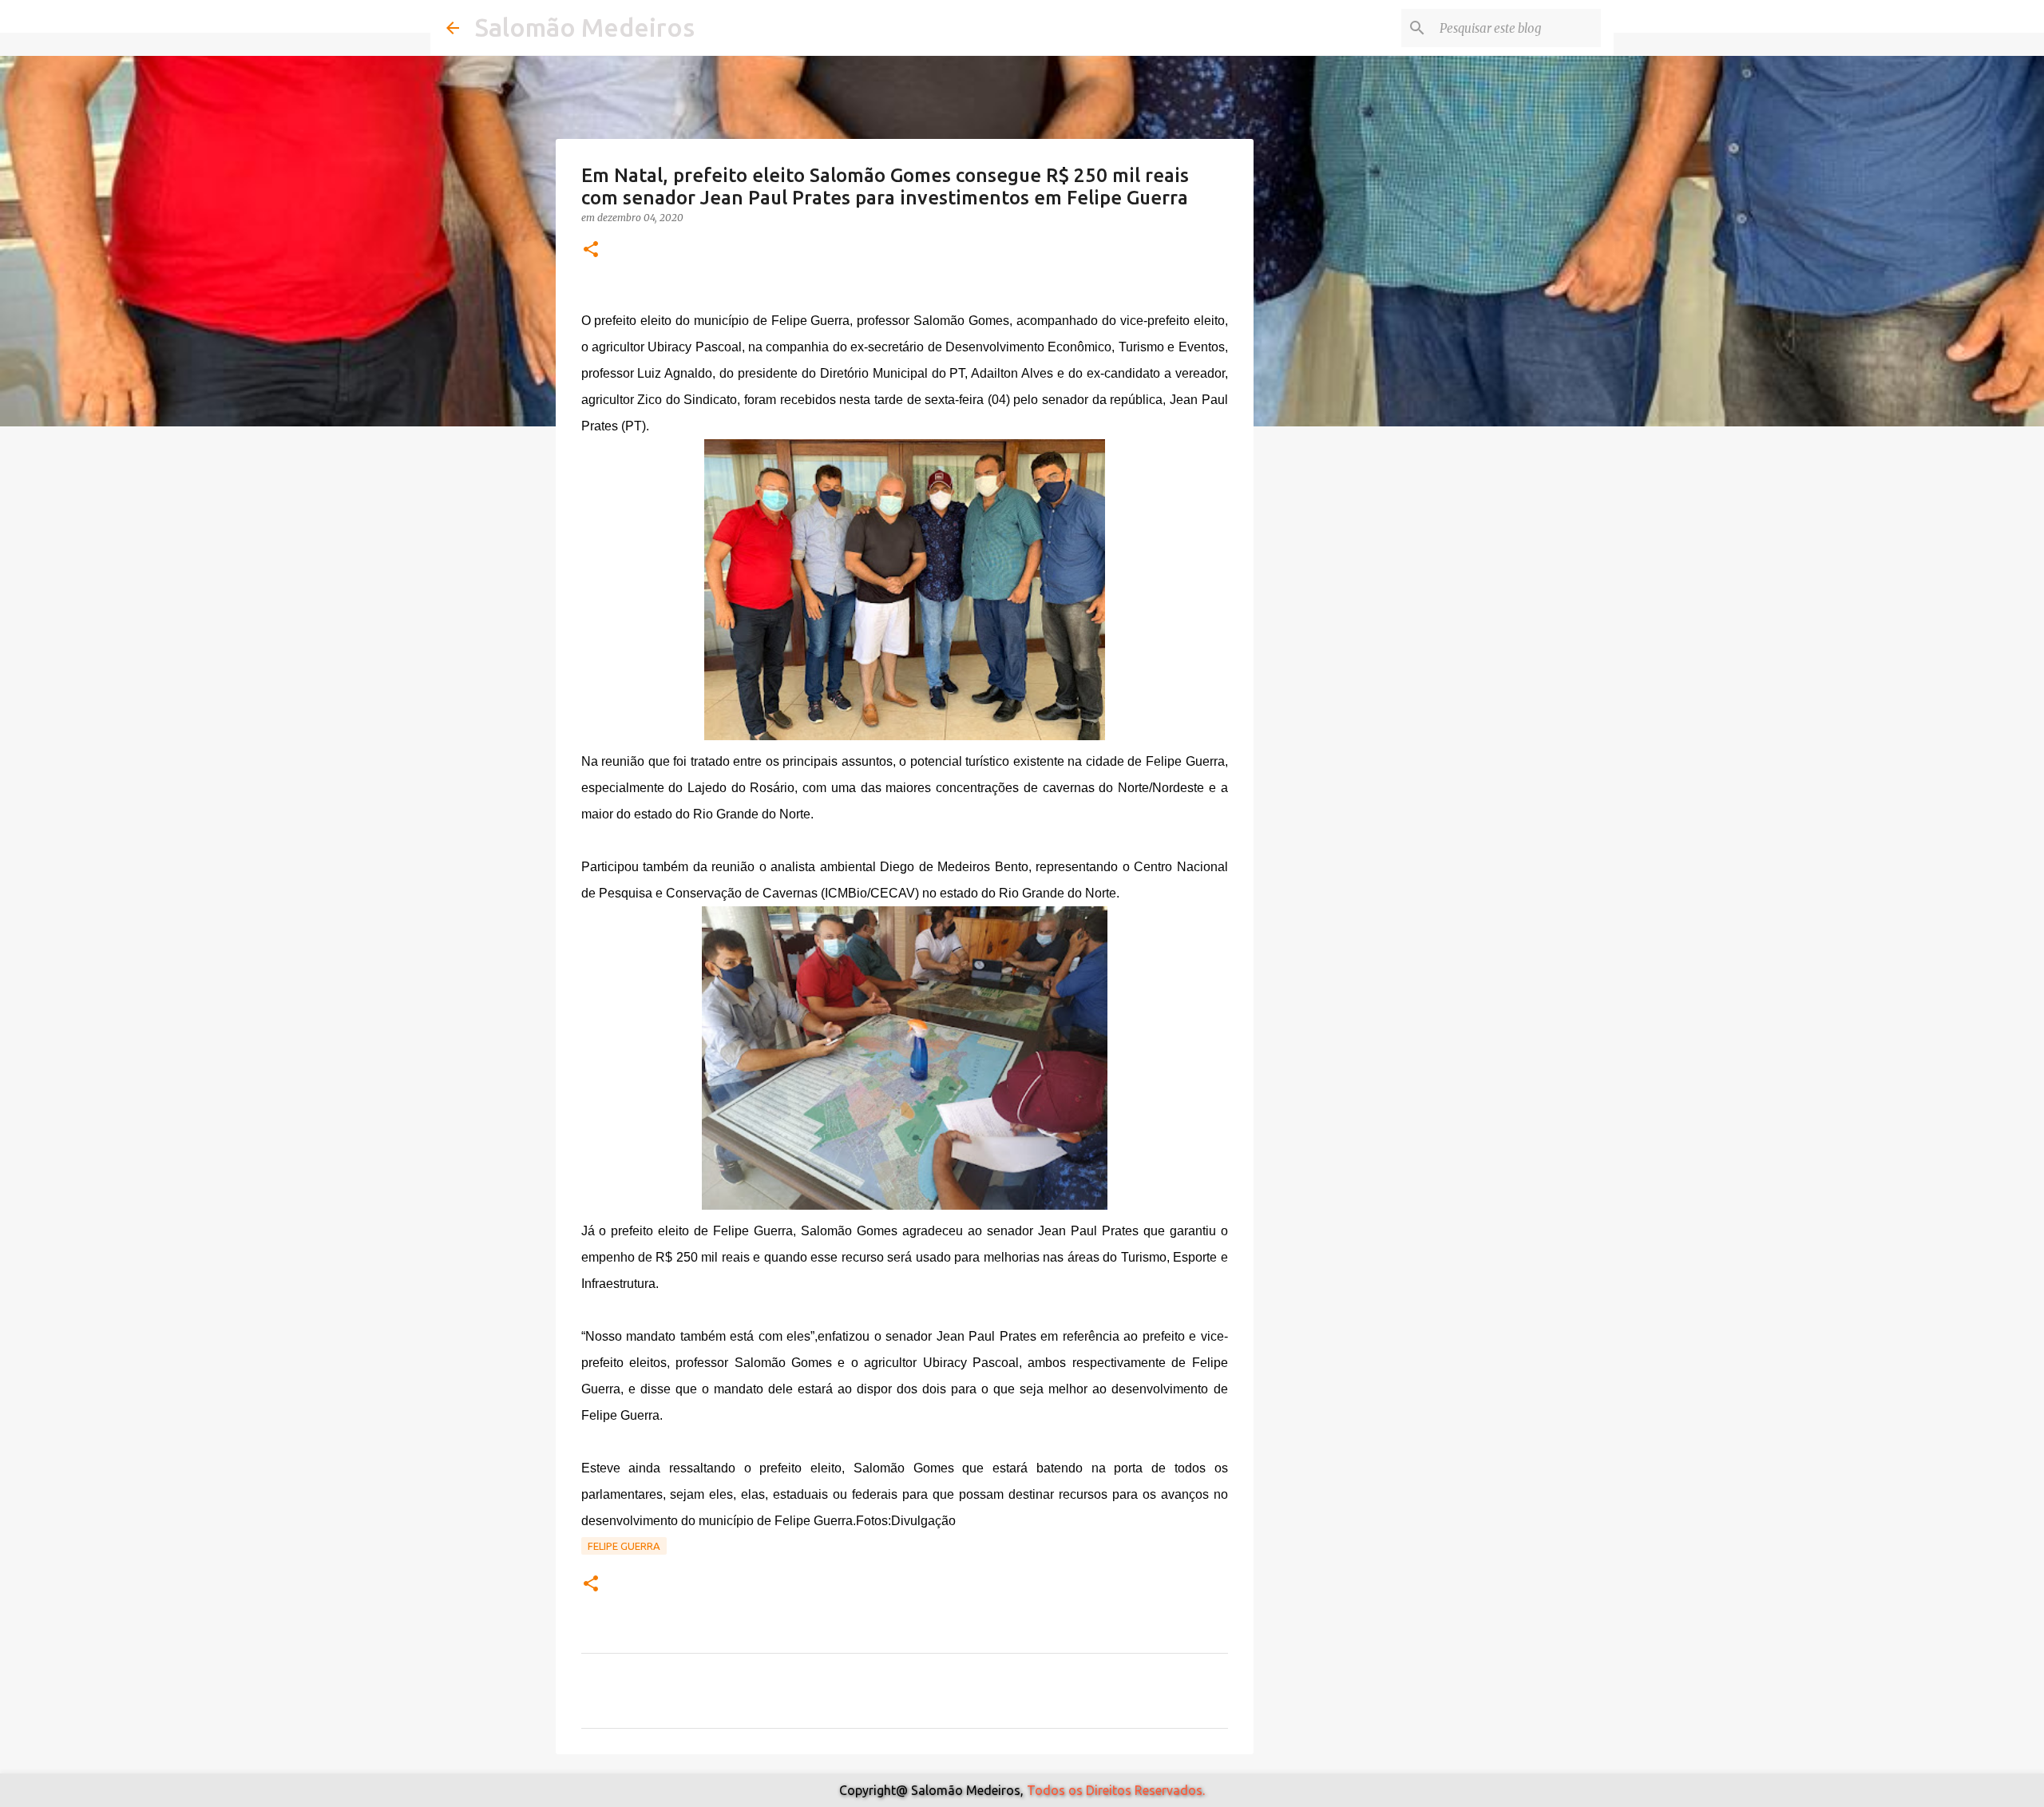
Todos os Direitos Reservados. (1116, 1790)
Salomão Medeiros (585, 27)
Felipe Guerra (624, 1546)
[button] (591, 250)
